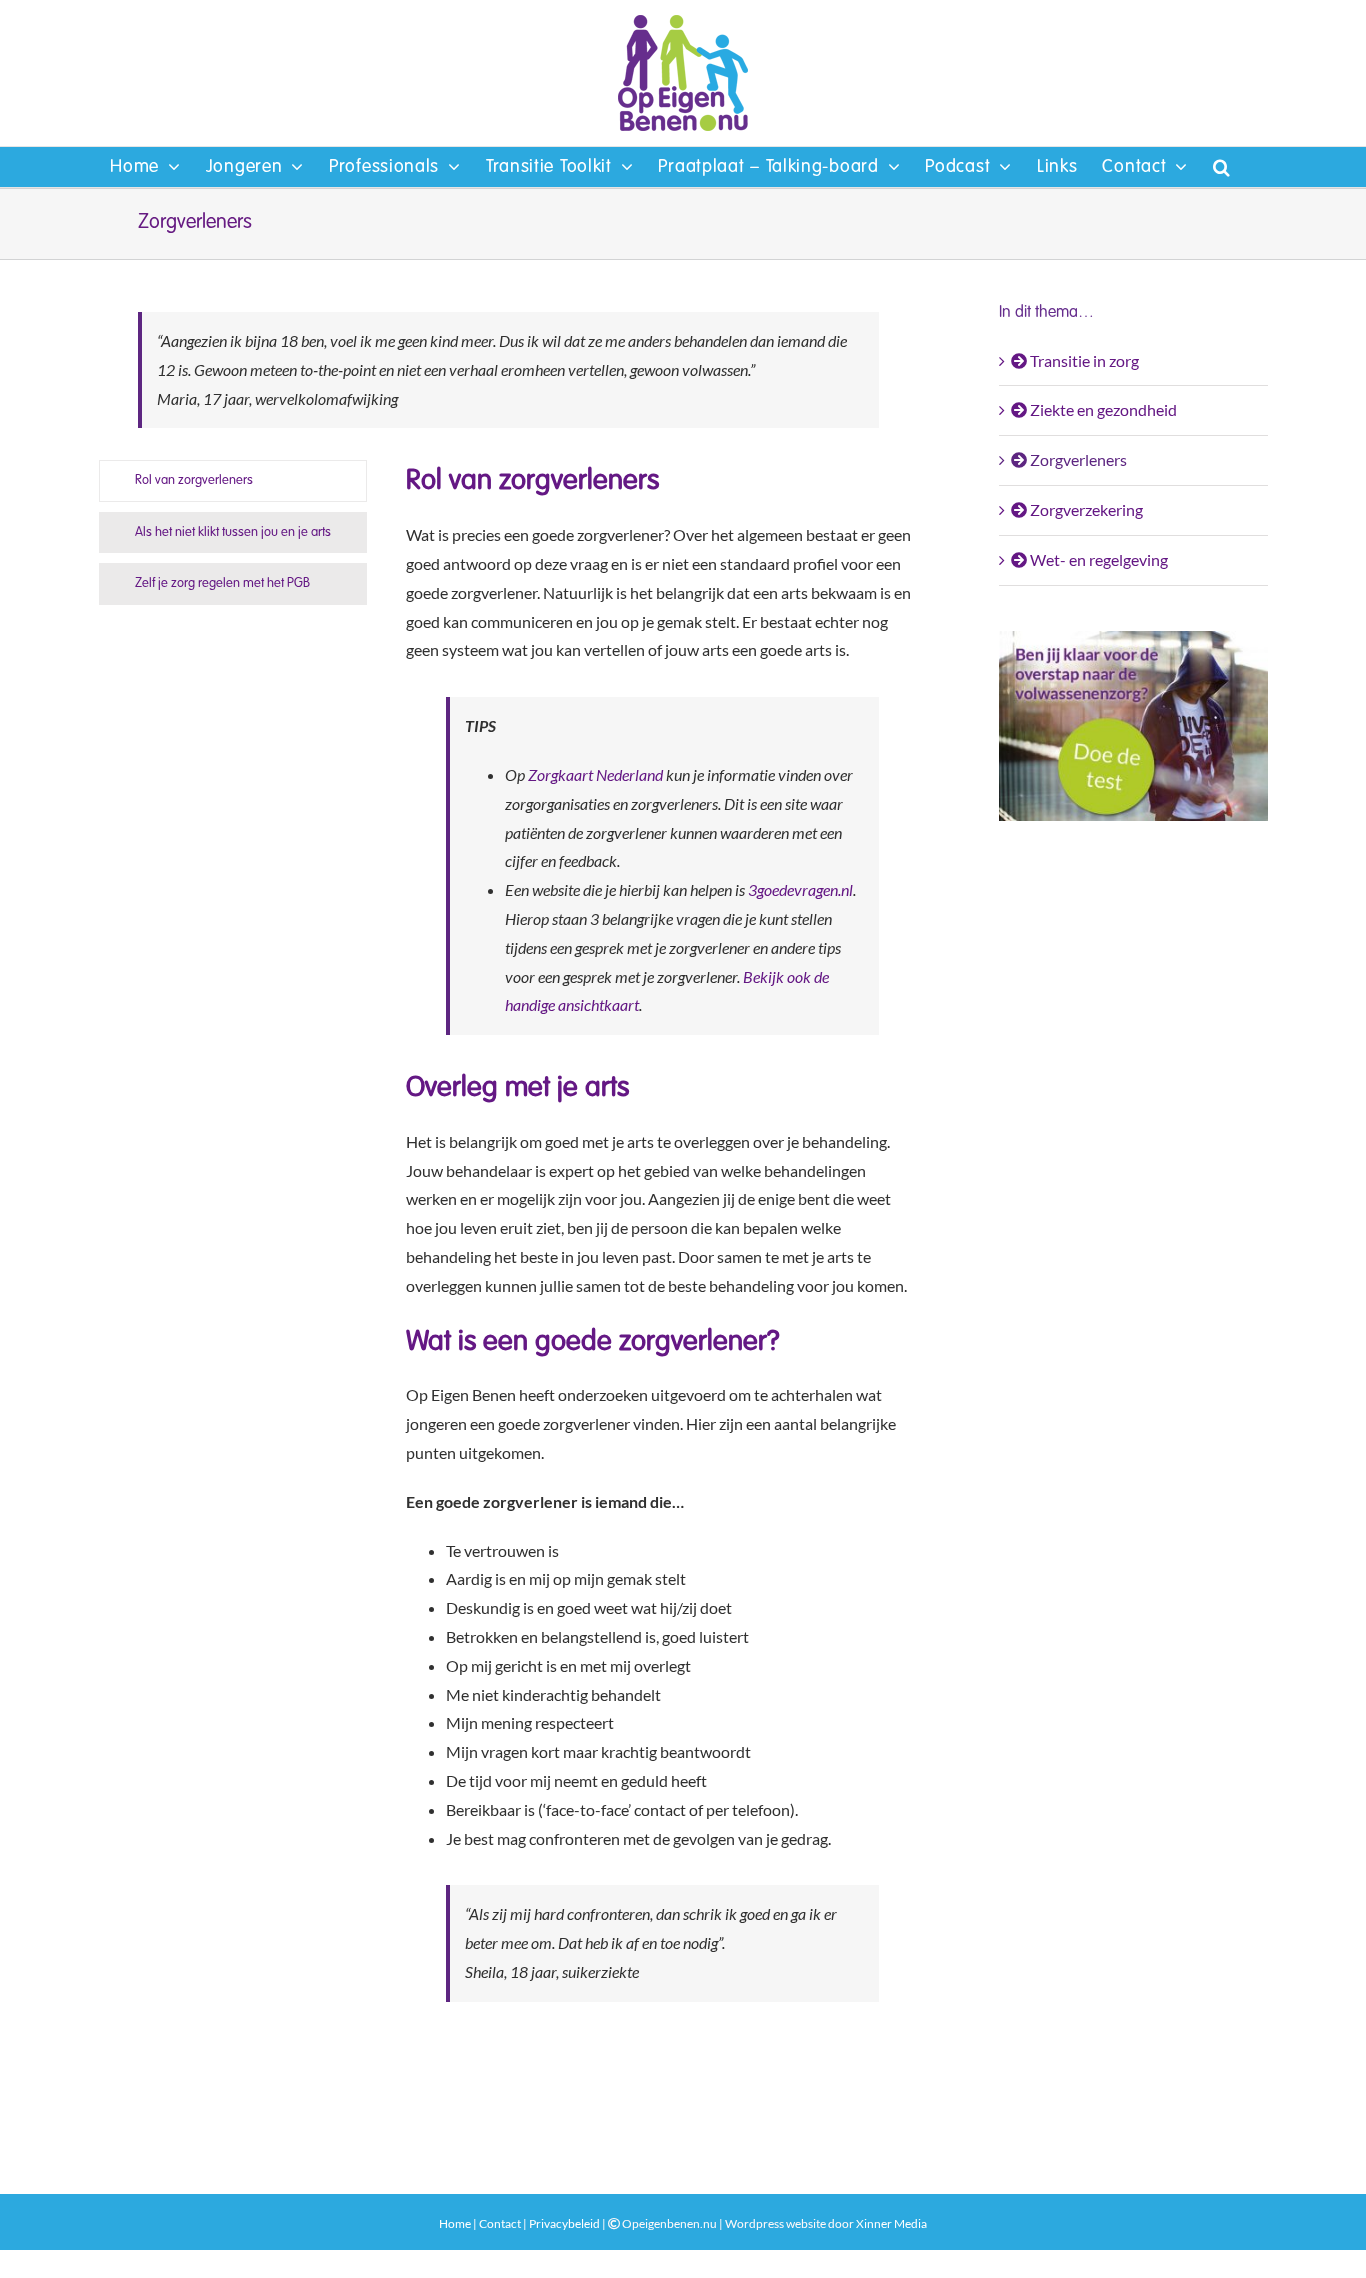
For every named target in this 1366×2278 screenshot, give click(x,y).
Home (455, 2223)
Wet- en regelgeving (1097, 559)
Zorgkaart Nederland (595, 774)
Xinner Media (891, 2223)
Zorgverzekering (1085, 509)
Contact (500, 2223)
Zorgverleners (1077, 459)
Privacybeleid (564, 2223)
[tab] (233, 481)
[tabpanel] (662, 1246)
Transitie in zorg (1083, 360)
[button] (1222, 167)
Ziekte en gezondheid (1102, 409)
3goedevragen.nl (800, 889)
